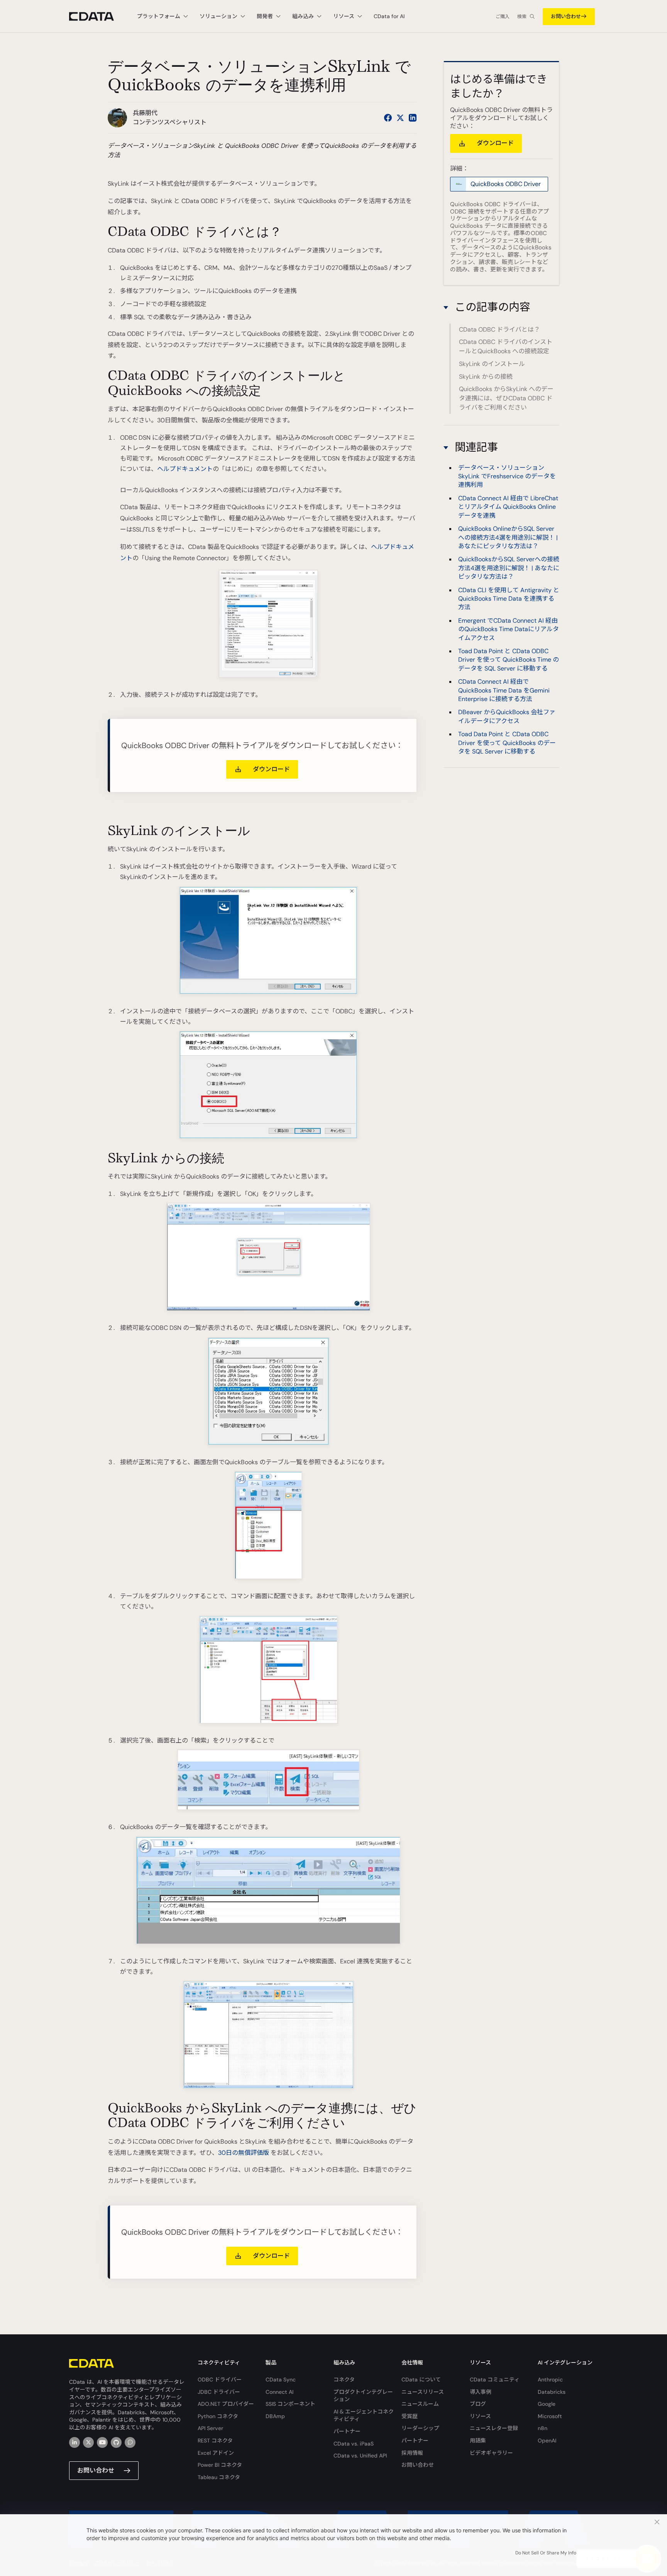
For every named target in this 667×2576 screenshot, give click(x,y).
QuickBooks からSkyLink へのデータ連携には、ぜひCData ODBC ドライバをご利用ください (506, 398)
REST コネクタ (215, 2441)
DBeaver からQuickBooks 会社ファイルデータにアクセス (507, 717)
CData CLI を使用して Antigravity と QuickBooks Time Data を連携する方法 (509, 599)
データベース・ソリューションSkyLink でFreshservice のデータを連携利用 (507, 476)
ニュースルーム (420, 2404)
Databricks (552, 2392)
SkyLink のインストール (492, 364)
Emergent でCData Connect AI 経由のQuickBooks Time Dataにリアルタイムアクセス (509, 629)
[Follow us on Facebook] (388, 118)
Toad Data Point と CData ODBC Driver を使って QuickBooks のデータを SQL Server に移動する (507, 743)
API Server (210, 2428)
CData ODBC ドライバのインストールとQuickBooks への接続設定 (506, 346)
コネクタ (344, 2380)
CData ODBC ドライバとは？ (499, 329)
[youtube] (102, 2442)
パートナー (347, 2431)
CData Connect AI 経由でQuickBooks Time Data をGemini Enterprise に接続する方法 (504, 691)
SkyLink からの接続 (486, 376)
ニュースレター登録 (494, 2428)
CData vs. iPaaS (354, 2444)
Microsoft (550, 2416)
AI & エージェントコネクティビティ (364, 2415)
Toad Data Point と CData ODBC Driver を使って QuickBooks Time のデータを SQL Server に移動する (509, 660)
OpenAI (547, 2441)
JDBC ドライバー (219, 2392)
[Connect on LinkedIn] (413, 118)
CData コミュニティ (495, 2380)
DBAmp (275, 2416)
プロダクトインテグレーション (363, 2396)
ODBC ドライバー (220, 2380)
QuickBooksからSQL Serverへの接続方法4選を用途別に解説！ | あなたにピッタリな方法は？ (509, 568)
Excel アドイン (216, 2453)
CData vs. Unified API (360, 2456)
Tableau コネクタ (219, 2477)
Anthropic (550, 2380)
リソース (480, 2416)
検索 (522, 17)
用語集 (478, 2441)
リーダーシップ (420, 2428)
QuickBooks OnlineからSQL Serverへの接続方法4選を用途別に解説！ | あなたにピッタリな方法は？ (508, 538)
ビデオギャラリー (491, 2453)
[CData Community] (130, 2442)
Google (547, 2404)
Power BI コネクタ (220, 2465)
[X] (88, 2442)
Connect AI (279, 2392)
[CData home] (97, 16)
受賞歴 (410, 2416)
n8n (543, 2428)
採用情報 (412, 2453)
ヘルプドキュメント (185, 469)
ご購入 (503, 17)
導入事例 (481, 2392)
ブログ (478, 2404)
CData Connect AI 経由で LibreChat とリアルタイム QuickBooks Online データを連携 (508, 507)
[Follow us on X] (400, 118)
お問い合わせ (566, 16)
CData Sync (281, 2380)
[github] (116, 2442)
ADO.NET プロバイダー (226, 2404)
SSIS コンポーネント (290, 2404)
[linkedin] (74, 2442)
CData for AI (389, 16)
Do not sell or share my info (546, 2553)
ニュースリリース (423, 2392)
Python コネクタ (218, 2416)
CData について (421, 2380)
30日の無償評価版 (244, 2153)
